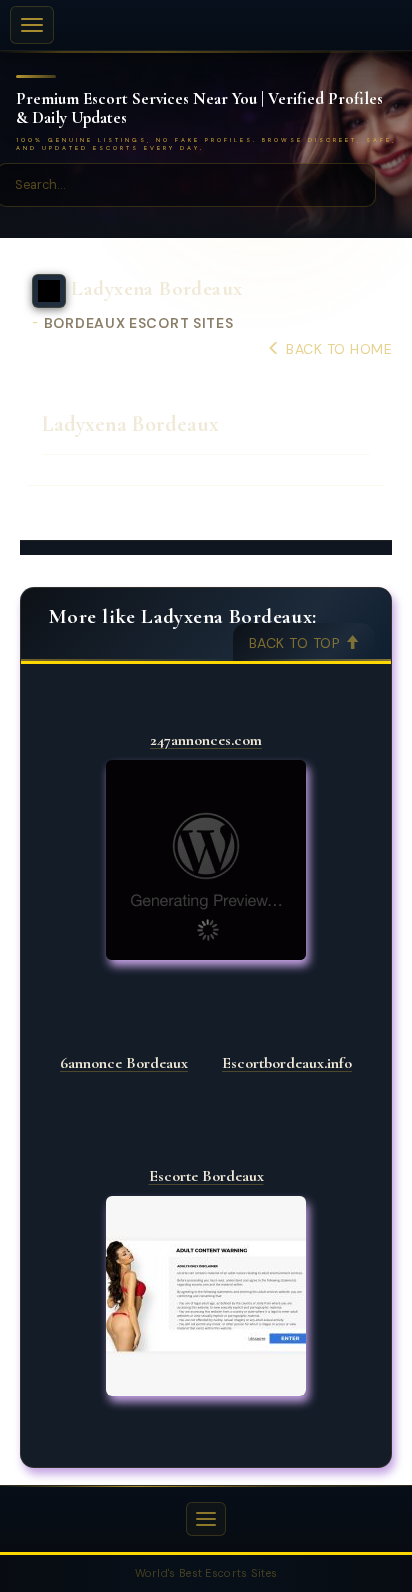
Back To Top (297, 643)
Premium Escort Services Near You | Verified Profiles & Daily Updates (199, 108)
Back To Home (337, 349)
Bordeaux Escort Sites (139, 323)
